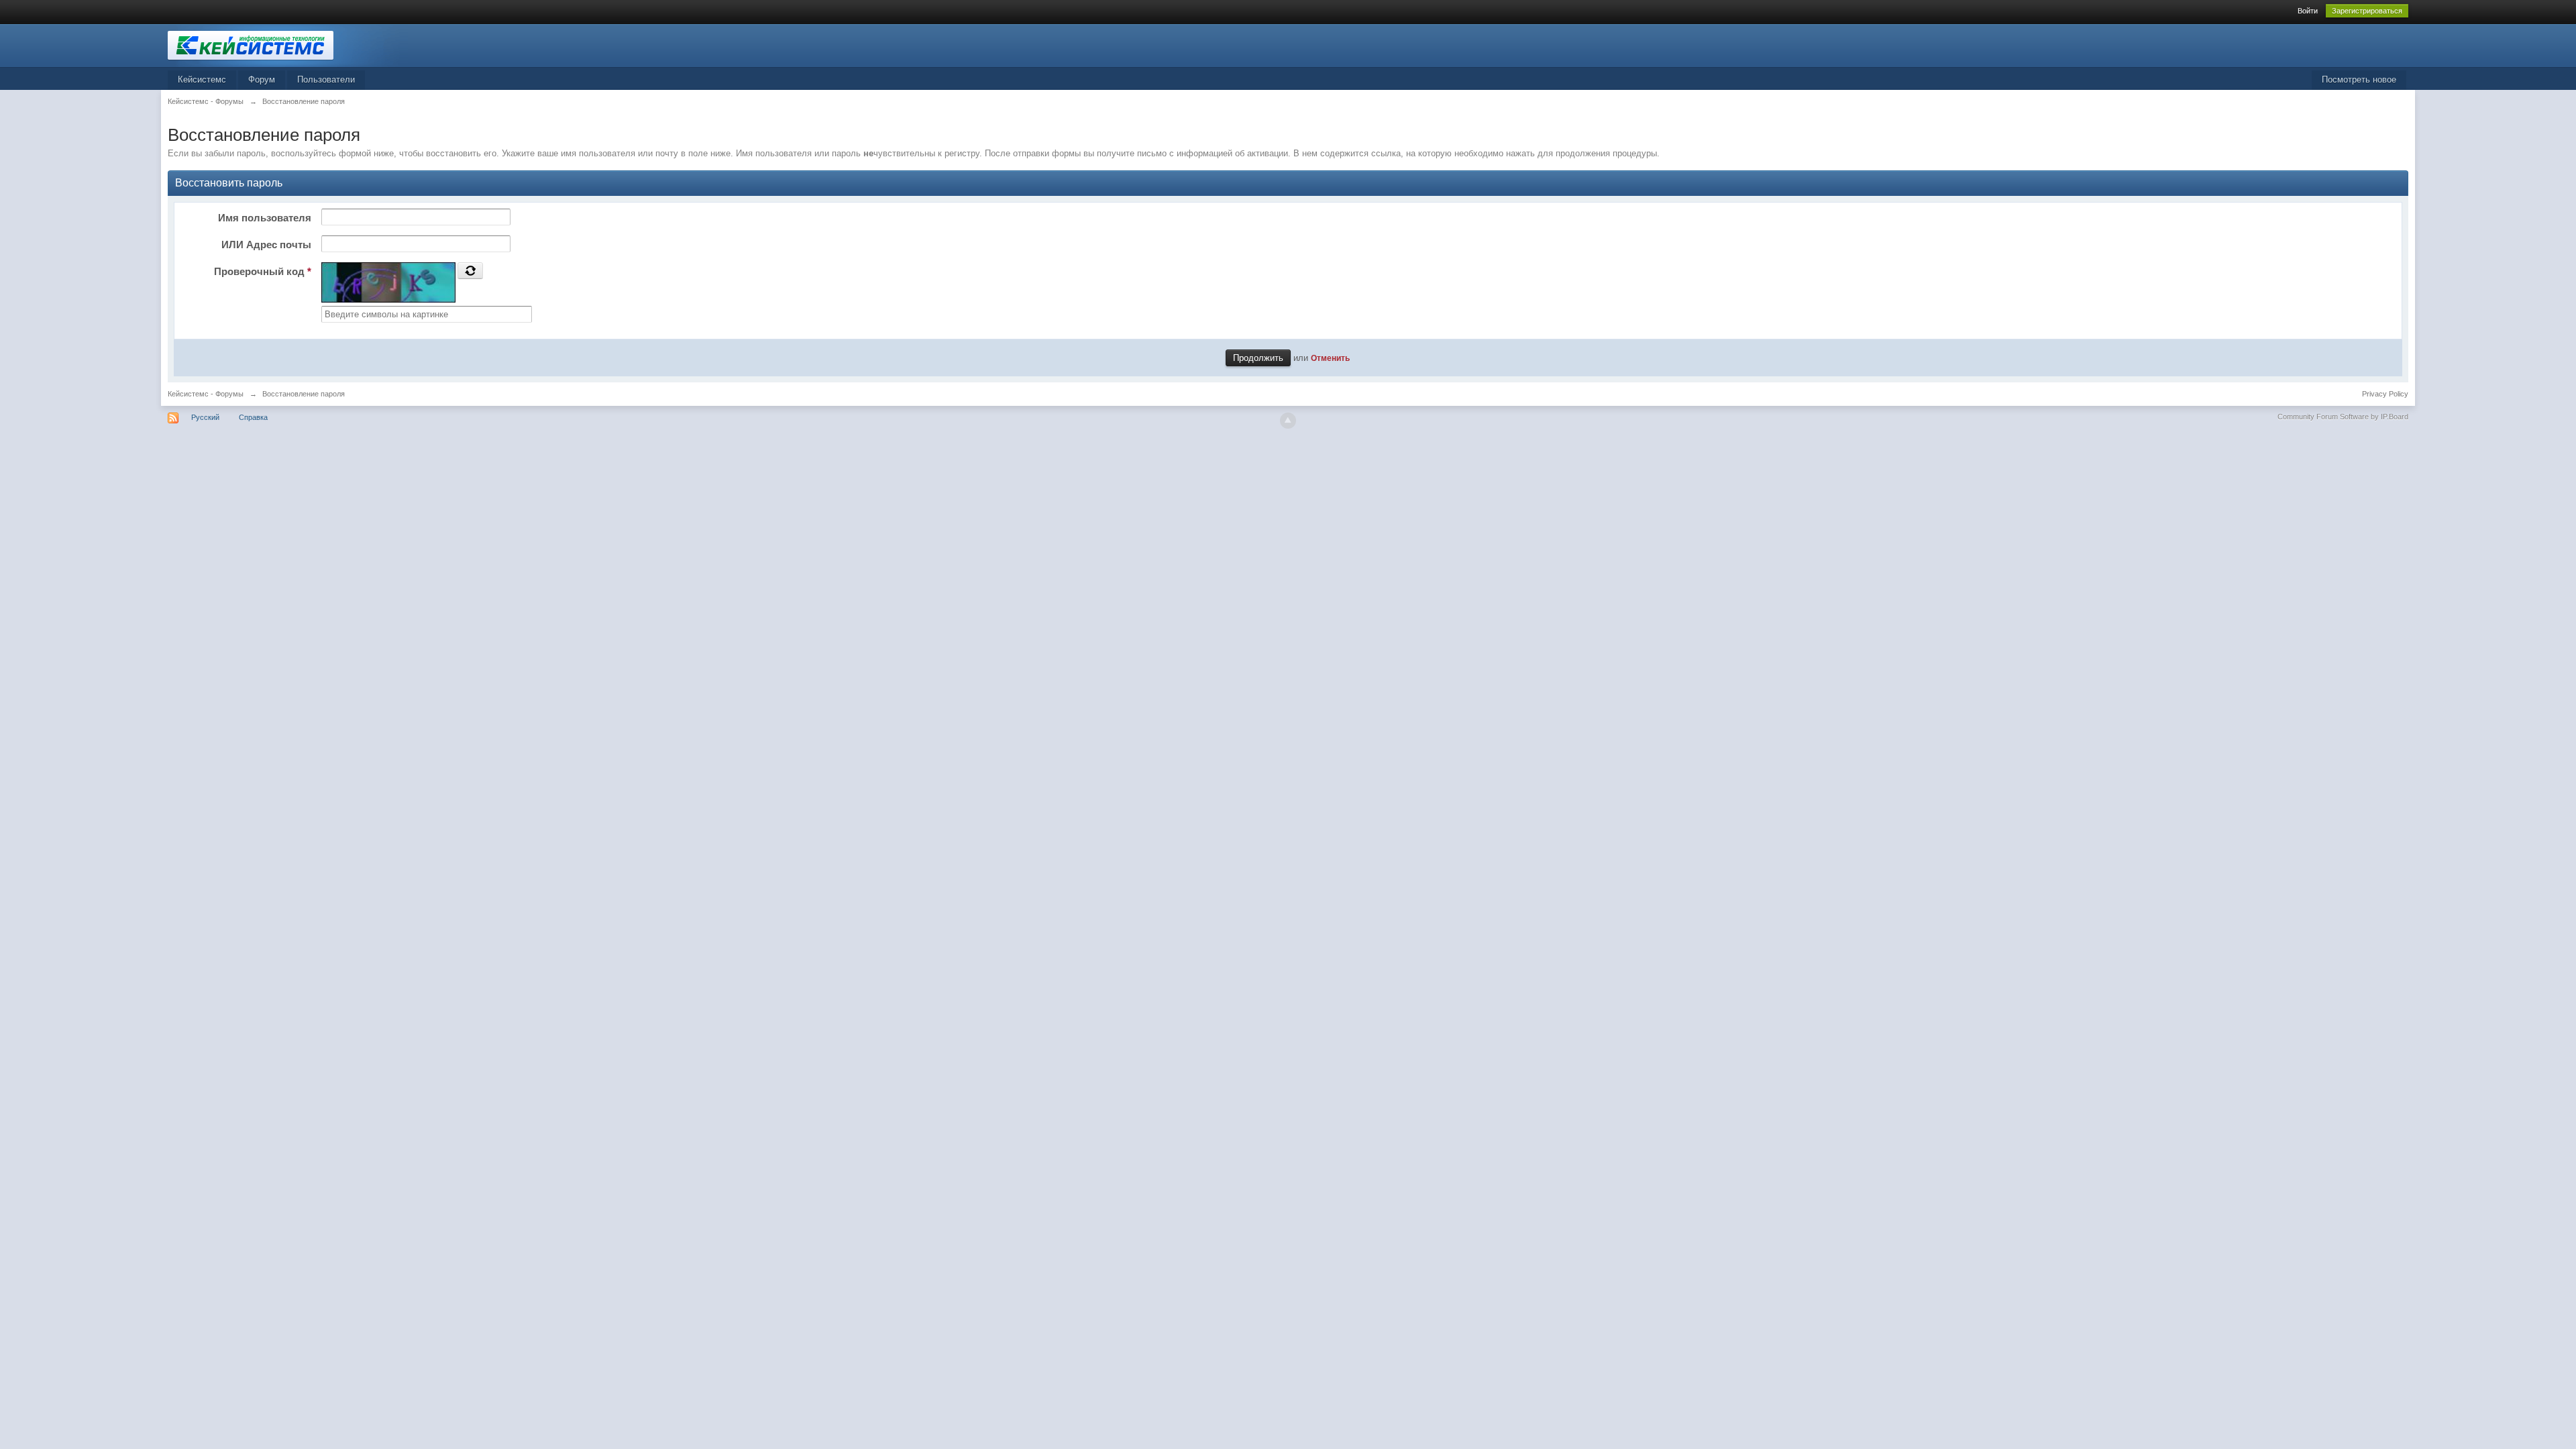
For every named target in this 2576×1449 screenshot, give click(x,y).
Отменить (1330, 358)
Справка (253, 417)
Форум (262, 79)
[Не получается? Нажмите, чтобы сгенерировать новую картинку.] (470, 270)
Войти (2308, 11)
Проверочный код (263, 271)
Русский (205, 417)
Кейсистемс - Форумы (206, 394)
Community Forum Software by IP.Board (2343, 417)
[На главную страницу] (288, 45)
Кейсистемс (202, 79)
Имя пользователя (265, 218)
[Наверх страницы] (1288, 421)
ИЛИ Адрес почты (266, 245)
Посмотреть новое (2359, 79)
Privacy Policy (2385, 394)
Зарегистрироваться (2367, 11)
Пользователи (326, 79)
